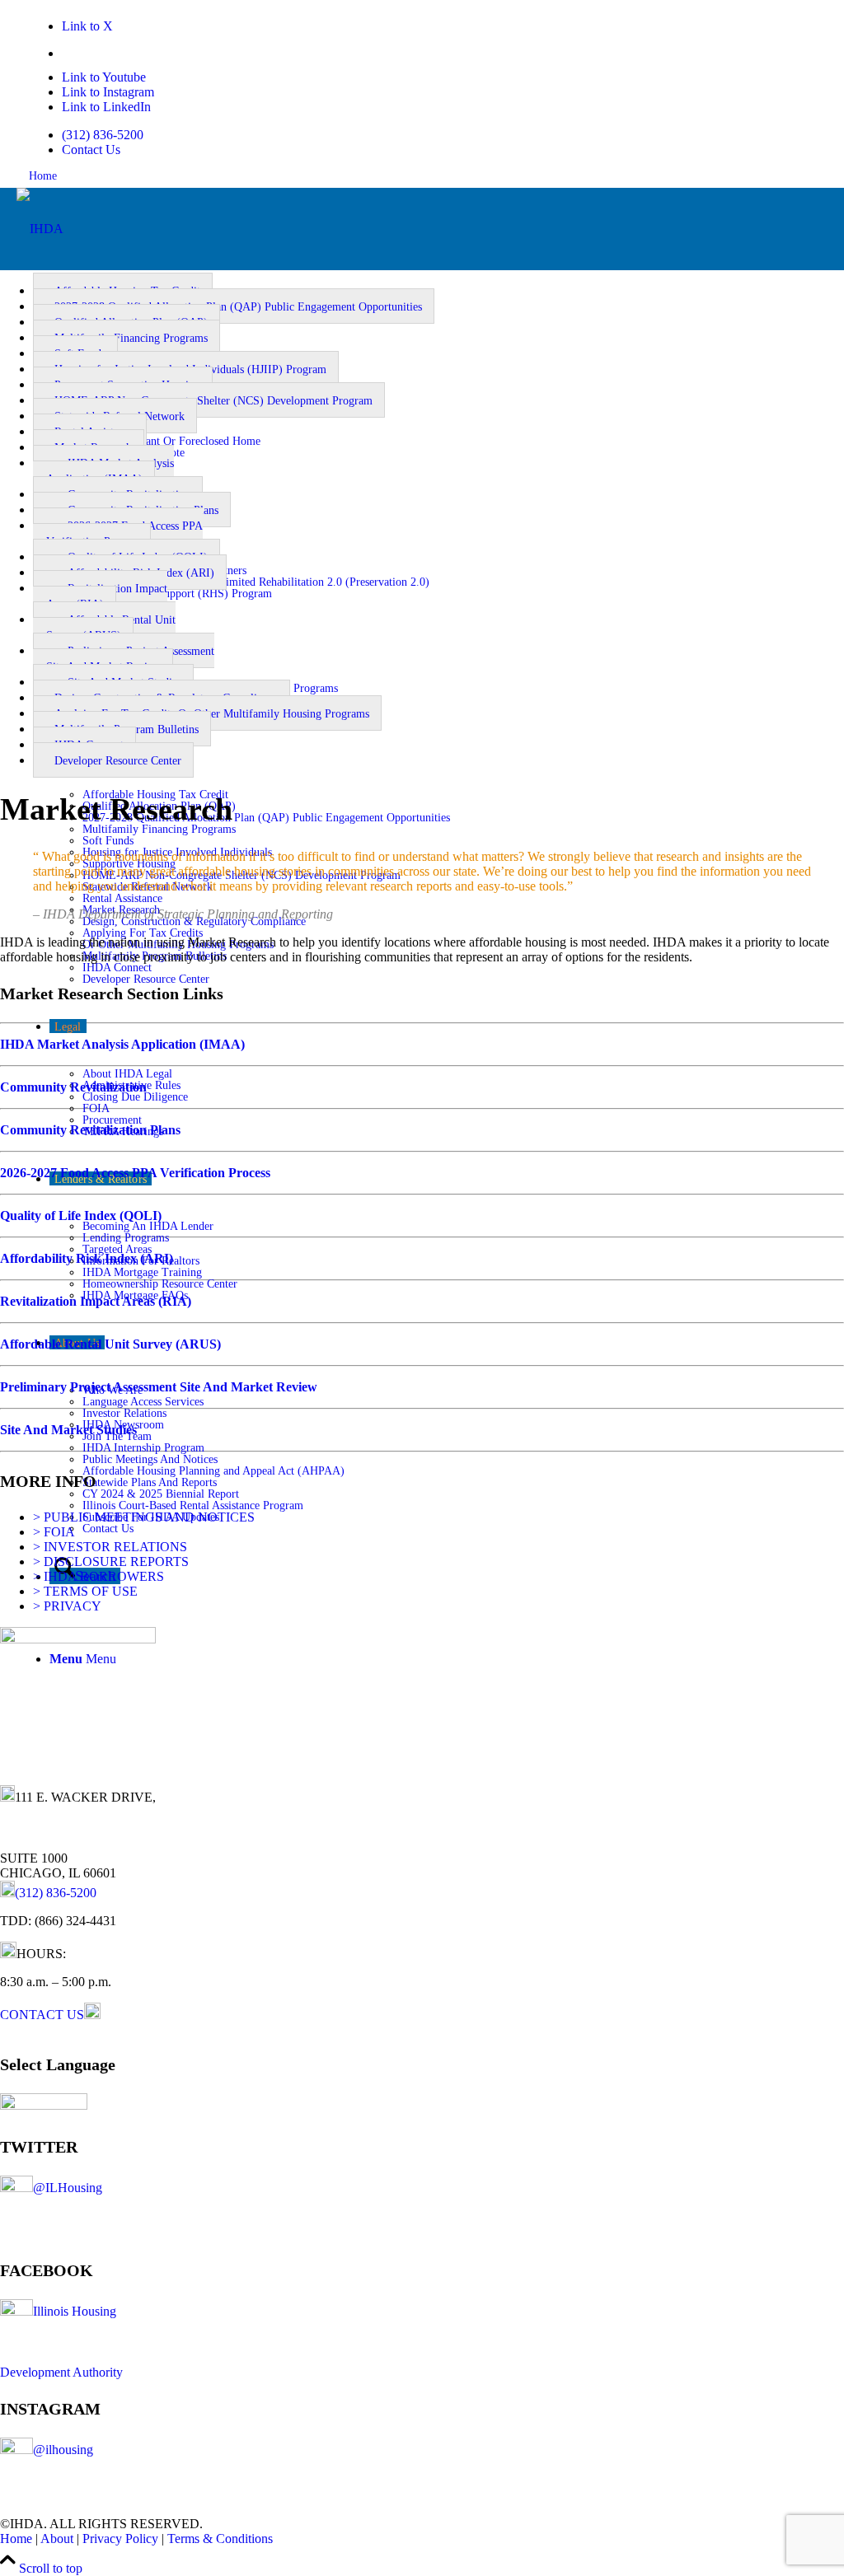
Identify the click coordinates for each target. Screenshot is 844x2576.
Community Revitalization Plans (90, 1130)
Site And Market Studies (68, 1430)
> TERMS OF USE (85, 1591)
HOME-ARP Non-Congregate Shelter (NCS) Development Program (213, 401)
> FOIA (54, 1532)
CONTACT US (42, 2015)
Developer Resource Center (118, 761)
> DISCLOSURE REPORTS (111, 1561)
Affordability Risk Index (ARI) (87, 1258)
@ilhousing (63, 2450)
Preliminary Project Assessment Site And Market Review (124, 659)
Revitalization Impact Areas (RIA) (100, 596)
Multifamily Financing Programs (131, 338)
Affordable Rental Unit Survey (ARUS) (104, 628)
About (57, 2539)
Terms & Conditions (220, 2539)
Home (43, 176)
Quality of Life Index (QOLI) (81, 1216)
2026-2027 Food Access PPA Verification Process (118, 534)
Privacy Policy (120, 2539)
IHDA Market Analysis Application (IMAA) (103, 471)
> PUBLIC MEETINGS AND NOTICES (144, 1517)
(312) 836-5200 (103, 135)
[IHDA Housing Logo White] (40, 229)
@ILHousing (68, 2188)
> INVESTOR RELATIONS (110, 1547)
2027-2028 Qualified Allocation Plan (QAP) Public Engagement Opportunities (238, 307)
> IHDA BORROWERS (98, 1576)
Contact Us (91, 150)
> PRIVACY (67, 1606)
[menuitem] (416, 135)
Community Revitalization (73, 1087)
